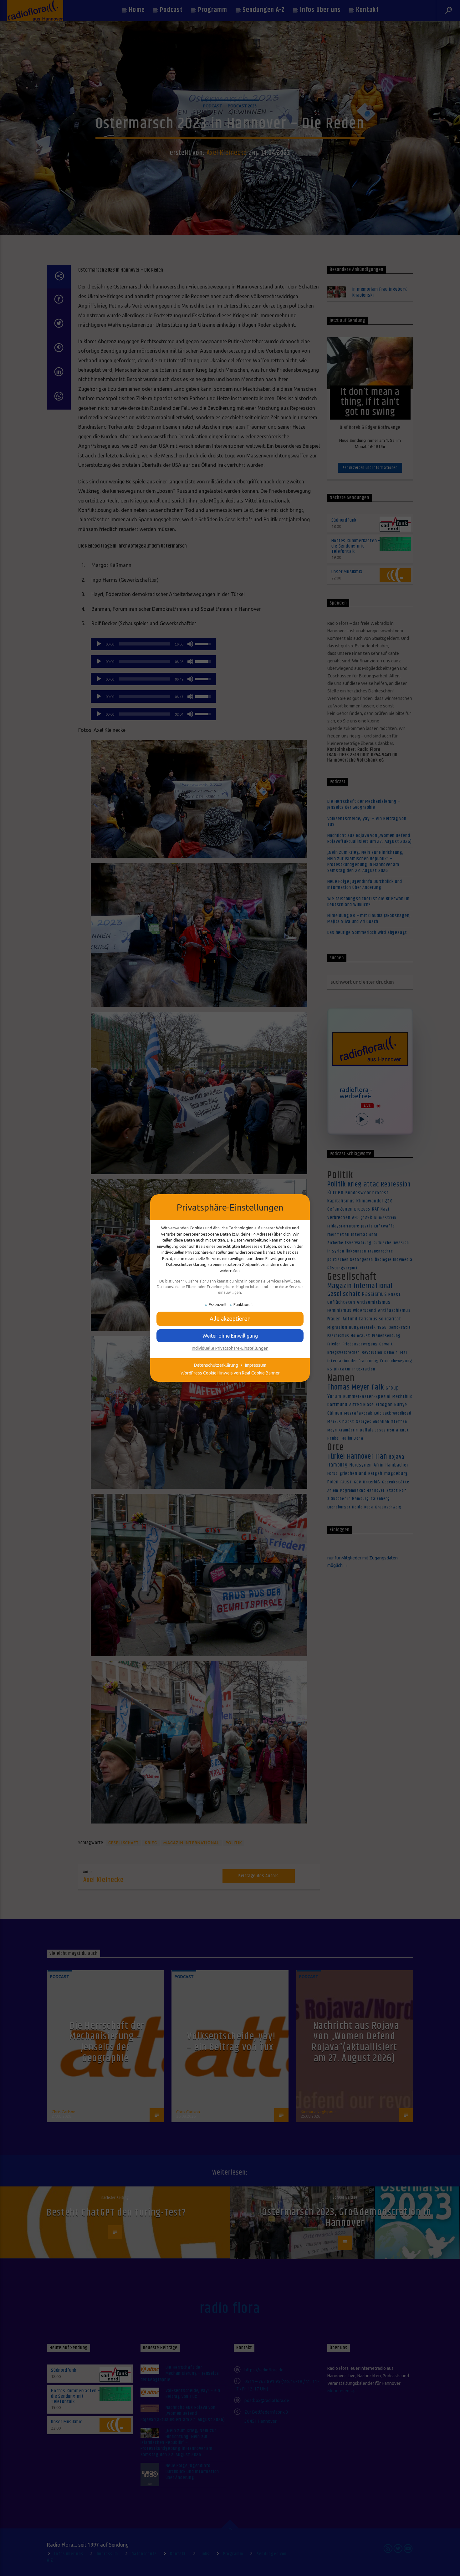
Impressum (256, 1365)
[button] (230, 1319)
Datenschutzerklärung (216, 1365)
